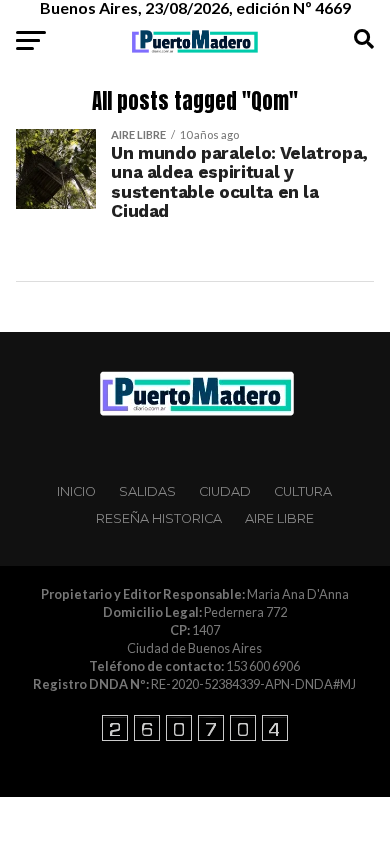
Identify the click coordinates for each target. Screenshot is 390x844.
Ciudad (225, 491)
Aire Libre (279, 518)
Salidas (147, 491)
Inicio (76, 491)
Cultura (303, 491)
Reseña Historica (159, 518)
